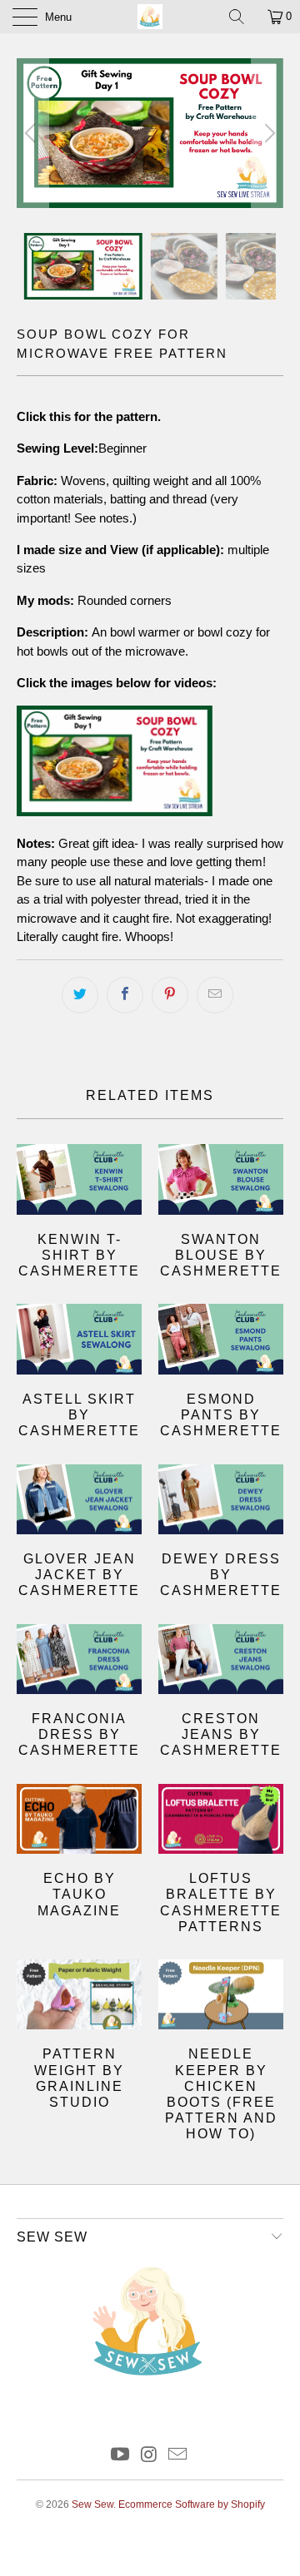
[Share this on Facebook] (125, 995)
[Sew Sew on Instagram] (149, 2456)
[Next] (267, 133)
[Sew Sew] (150, 17)
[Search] (242, 17)
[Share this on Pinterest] (170, 995)
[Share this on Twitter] (80, 995)
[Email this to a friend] (215, 995)
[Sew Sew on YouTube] (120, 2456)
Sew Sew (92, 2504)
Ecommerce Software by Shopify (192, 2504)
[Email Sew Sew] (178, 2456)
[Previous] (32, 133)
